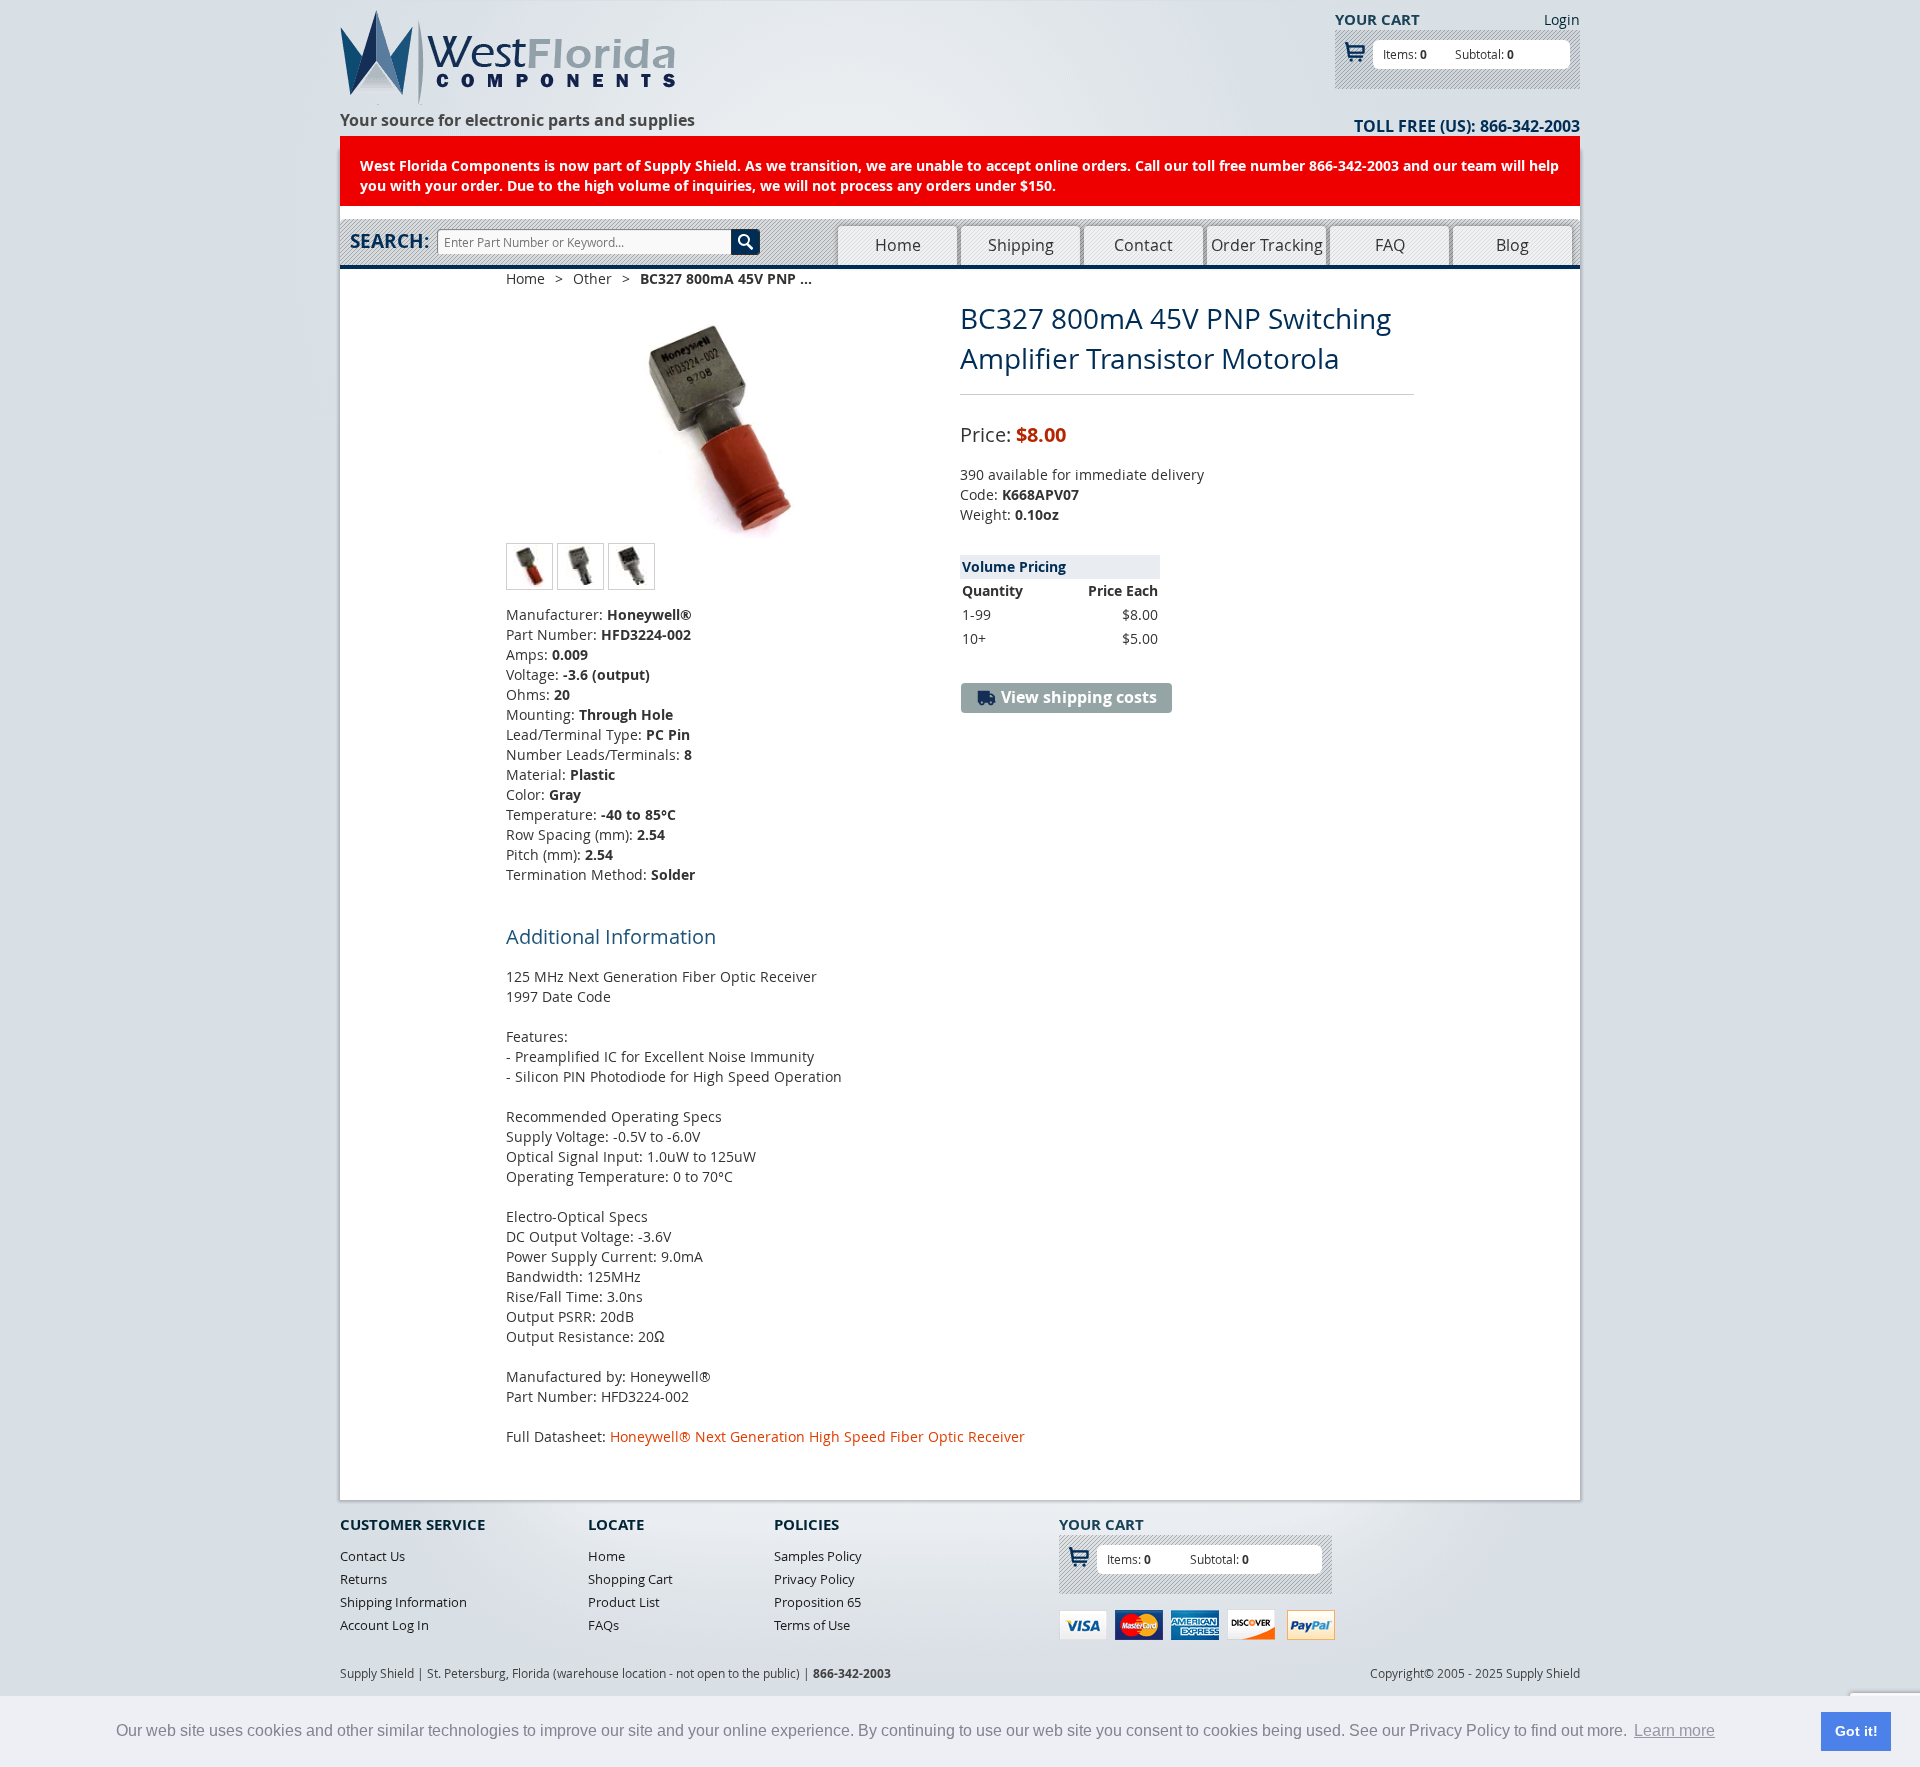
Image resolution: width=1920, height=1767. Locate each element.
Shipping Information (403, 1602)
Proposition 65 (817, 1602)
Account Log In (384, 1625)
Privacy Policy (814, 1579)
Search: (389, 241)
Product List (624, 1602)
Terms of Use (812, 1625)
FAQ (1390, 245)
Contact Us (372, 1556)
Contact (1143, 245)
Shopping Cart (630, 1579)
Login (1562, 19)
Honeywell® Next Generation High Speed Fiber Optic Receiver (817, 1436)
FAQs (603, 1625)
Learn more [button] (1674, 1730)
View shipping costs (1077, 697)
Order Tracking (1267, 245)
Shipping (1021, 245)
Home (898, 245)
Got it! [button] (1856, 1731)
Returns (363, 1579)
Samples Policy (818, 1556)
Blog (1512, 245)
